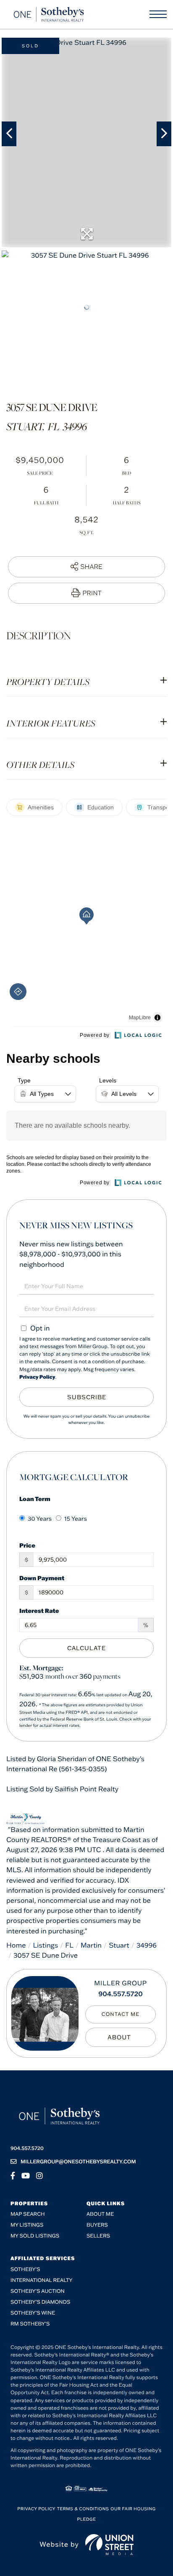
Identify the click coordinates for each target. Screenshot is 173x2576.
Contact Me (121, 2014)
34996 (147, 1946)
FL (69, 1946)
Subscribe (87, 1397)
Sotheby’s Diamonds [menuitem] (41, 2302)
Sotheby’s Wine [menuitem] (33, 2313)
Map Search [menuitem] (28, 2214)
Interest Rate (39, 1611)
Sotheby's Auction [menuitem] (38, 2291)
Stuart (119, 1946)
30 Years (40, 1519)
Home (16, 1946)
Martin (91, 1946)
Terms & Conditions (83, 2509)
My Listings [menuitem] (27, 2225)
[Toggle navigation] (158, 14)
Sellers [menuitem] (98, 2236)
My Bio (121, 2037)
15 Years (76, 1519)
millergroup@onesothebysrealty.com (78, 2162)
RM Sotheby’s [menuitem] (30, 2324)
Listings (46, 1946)
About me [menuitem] (100, 2214)
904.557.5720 (120, 1994)
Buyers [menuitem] (97, 2225)
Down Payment (42, 1578)
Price (27, 1545)
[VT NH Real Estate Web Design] (109, 2545)
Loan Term (35, 1499)
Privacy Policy (37, 1377)
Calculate (86, 1648)
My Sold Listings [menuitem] (35, 2236)
